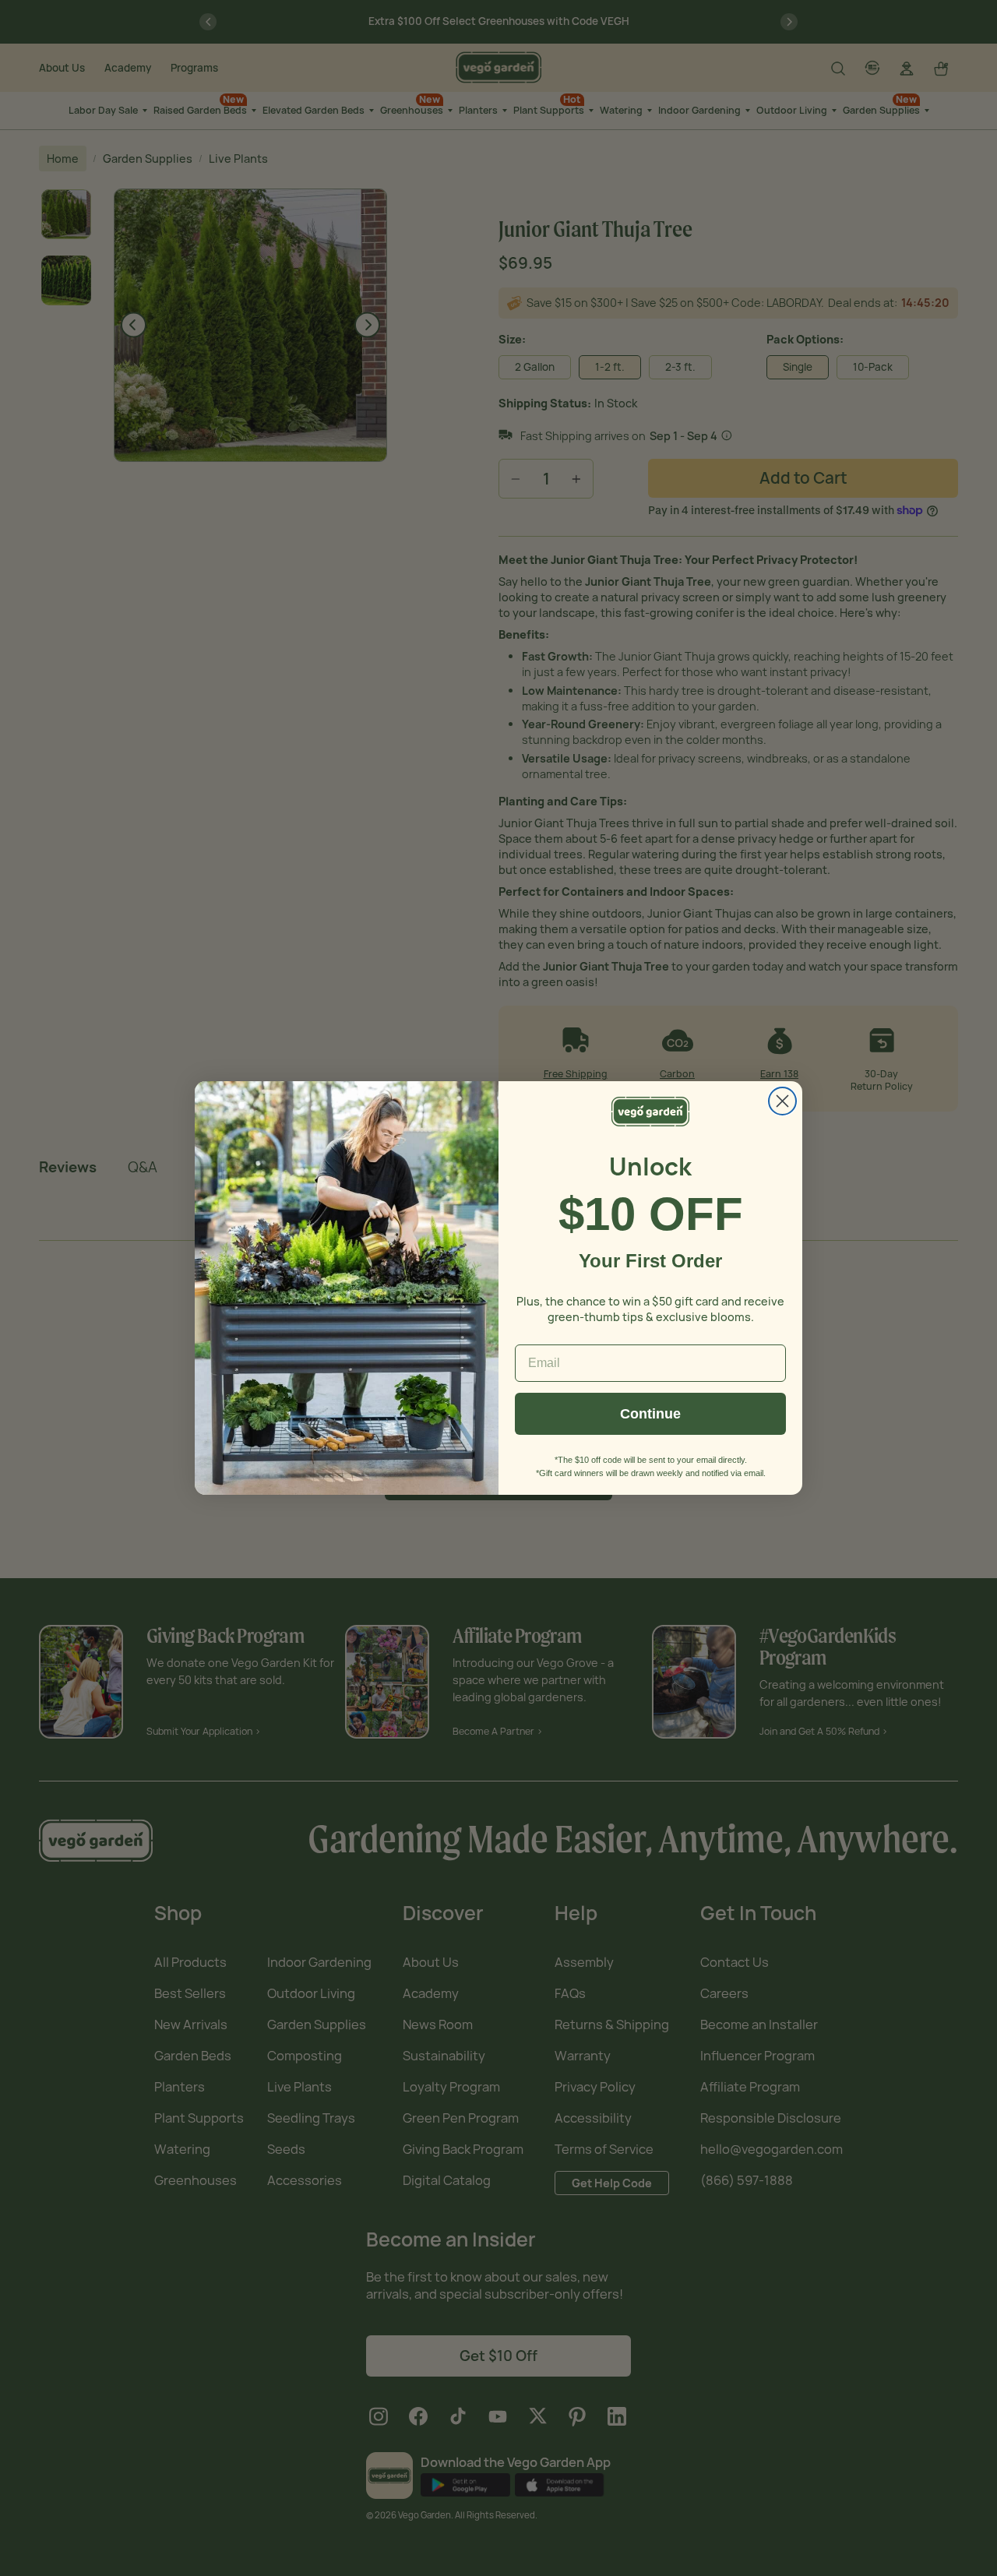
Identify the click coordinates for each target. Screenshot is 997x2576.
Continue (650, 1414)
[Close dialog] (782, 1101)
